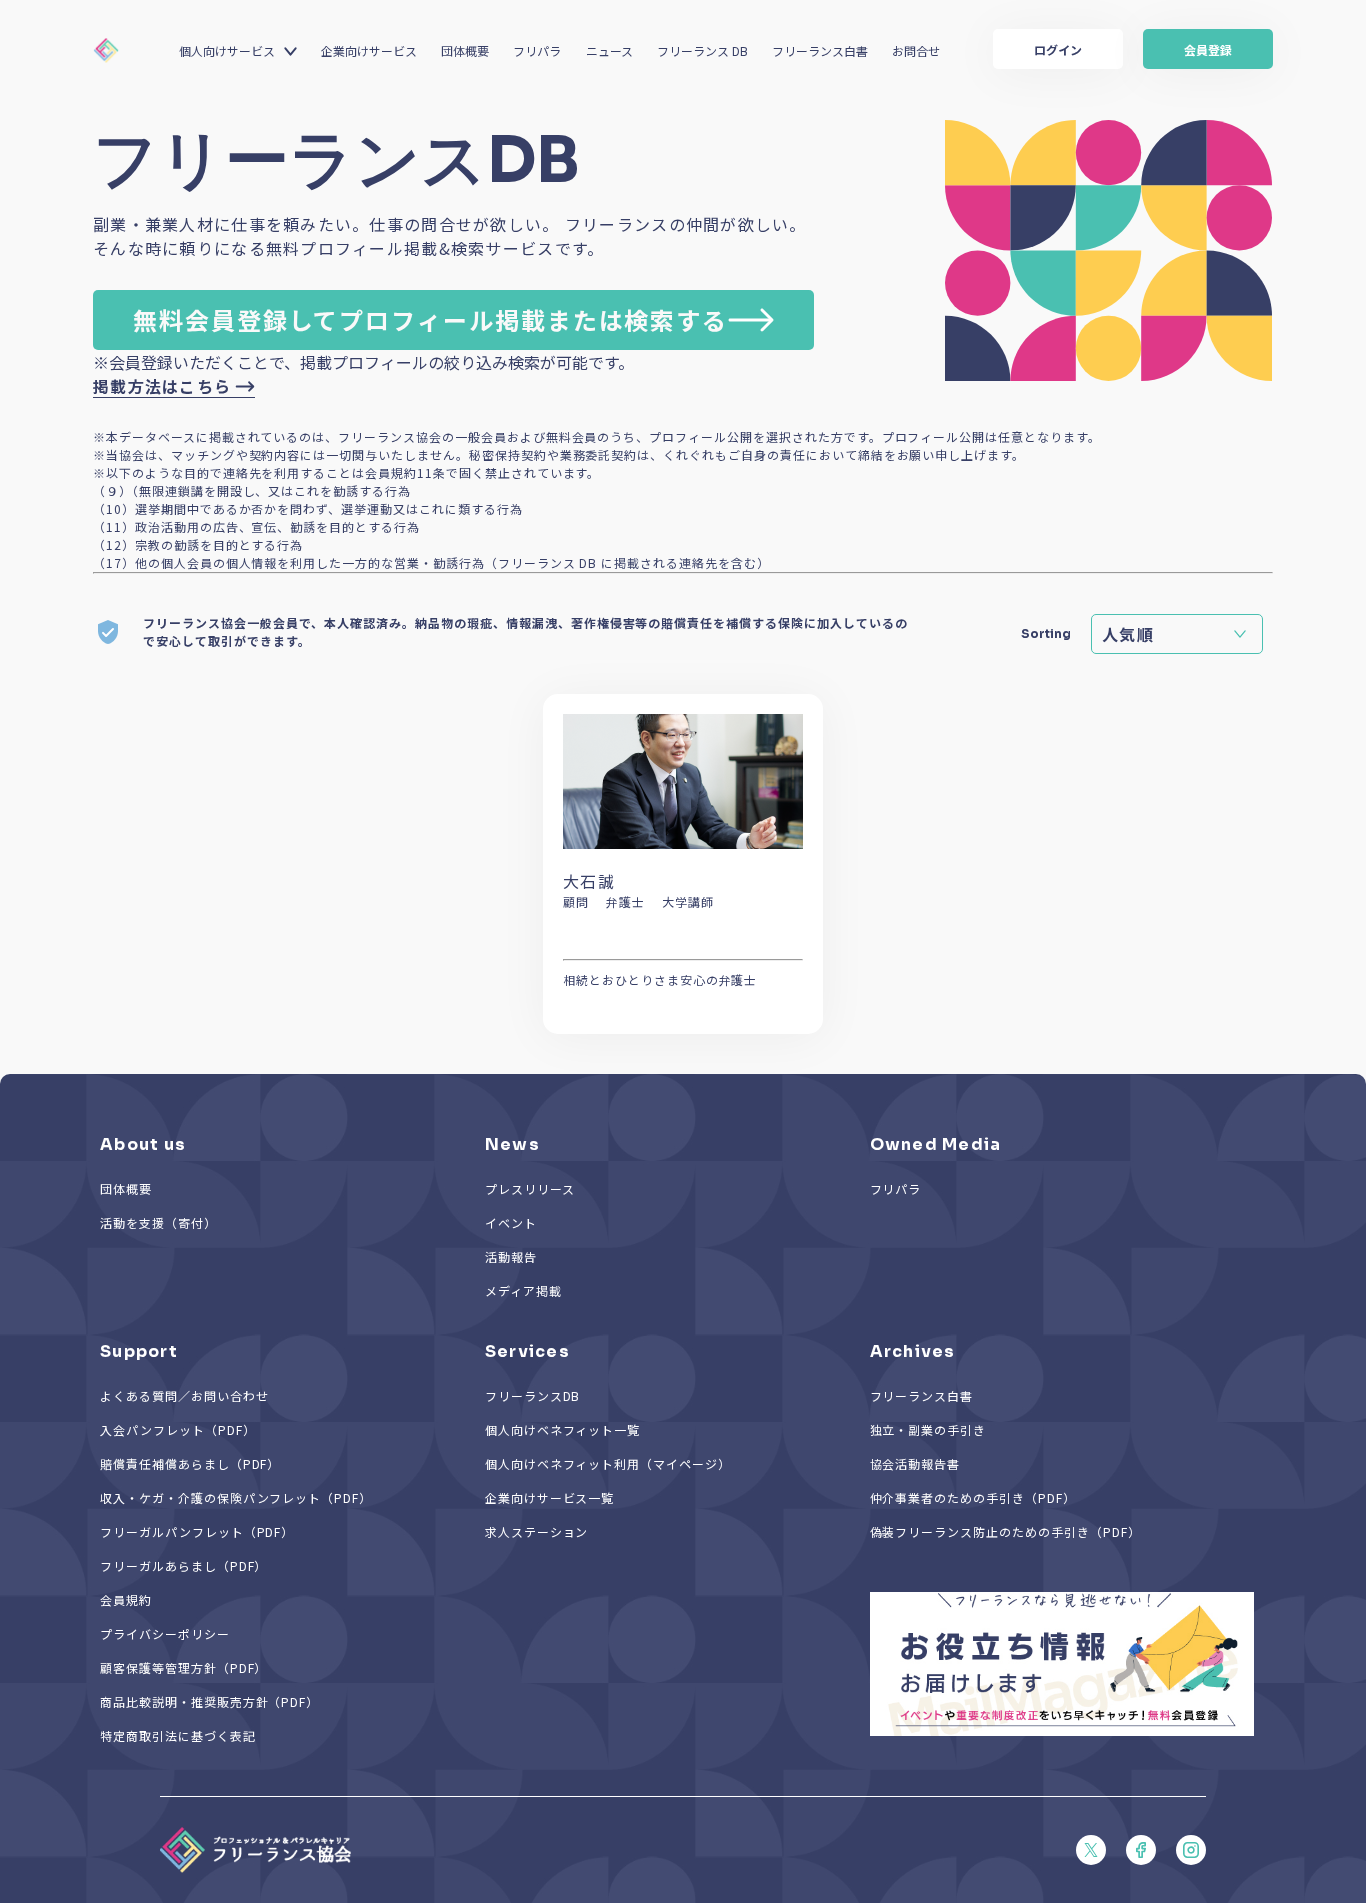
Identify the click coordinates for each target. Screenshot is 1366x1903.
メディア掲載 (523, 1290)
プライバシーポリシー (165, 1633)
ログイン (1058, 49)
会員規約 (126, 1599)
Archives (913, 1351)
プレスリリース (530, 1188)
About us (143, 1144)
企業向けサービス (369, 50)
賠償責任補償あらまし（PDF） (190, 1463)
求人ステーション (537, 1531)
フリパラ (537, 50)
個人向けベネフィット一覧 (563, 1429)
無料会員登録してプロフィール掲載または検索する (430, 319)
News (512, 1144)
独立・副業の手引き (928, 1429)
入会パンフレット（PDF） (177, 1429)
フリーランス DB (702, 50)
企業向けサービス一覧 (550, 1497)
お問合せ (916, 50)
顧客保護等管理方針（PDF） (183, 1667)
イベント (511, 1222)
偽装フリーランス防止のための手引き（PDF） (1005, 1531)
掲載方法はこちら (162, 386)
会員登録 (1208, 49)
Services (527, 1351)
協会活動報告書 (915, 1463)
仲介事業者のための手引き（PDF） (973, 1497)
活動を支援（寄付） (158, 1222)
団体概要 (465, 50)
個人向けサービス (227, 50)
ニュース (609, 50)
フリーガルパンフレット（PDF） (197, 1531)
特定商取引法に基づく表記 (178, 1735)
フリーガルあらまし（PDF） (183, 1565)
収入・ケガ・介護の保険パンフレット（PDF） (236, 1497)
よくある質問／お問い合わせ (184, 1395)
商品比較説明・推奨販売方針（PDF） (209, 1701)
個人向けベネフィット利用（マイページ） (608, 1463)
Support (139, 1351)
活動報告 (511, 1256)
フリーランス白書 (820, 50)
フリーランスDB (533, 1395)
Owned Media (936, 1144)
